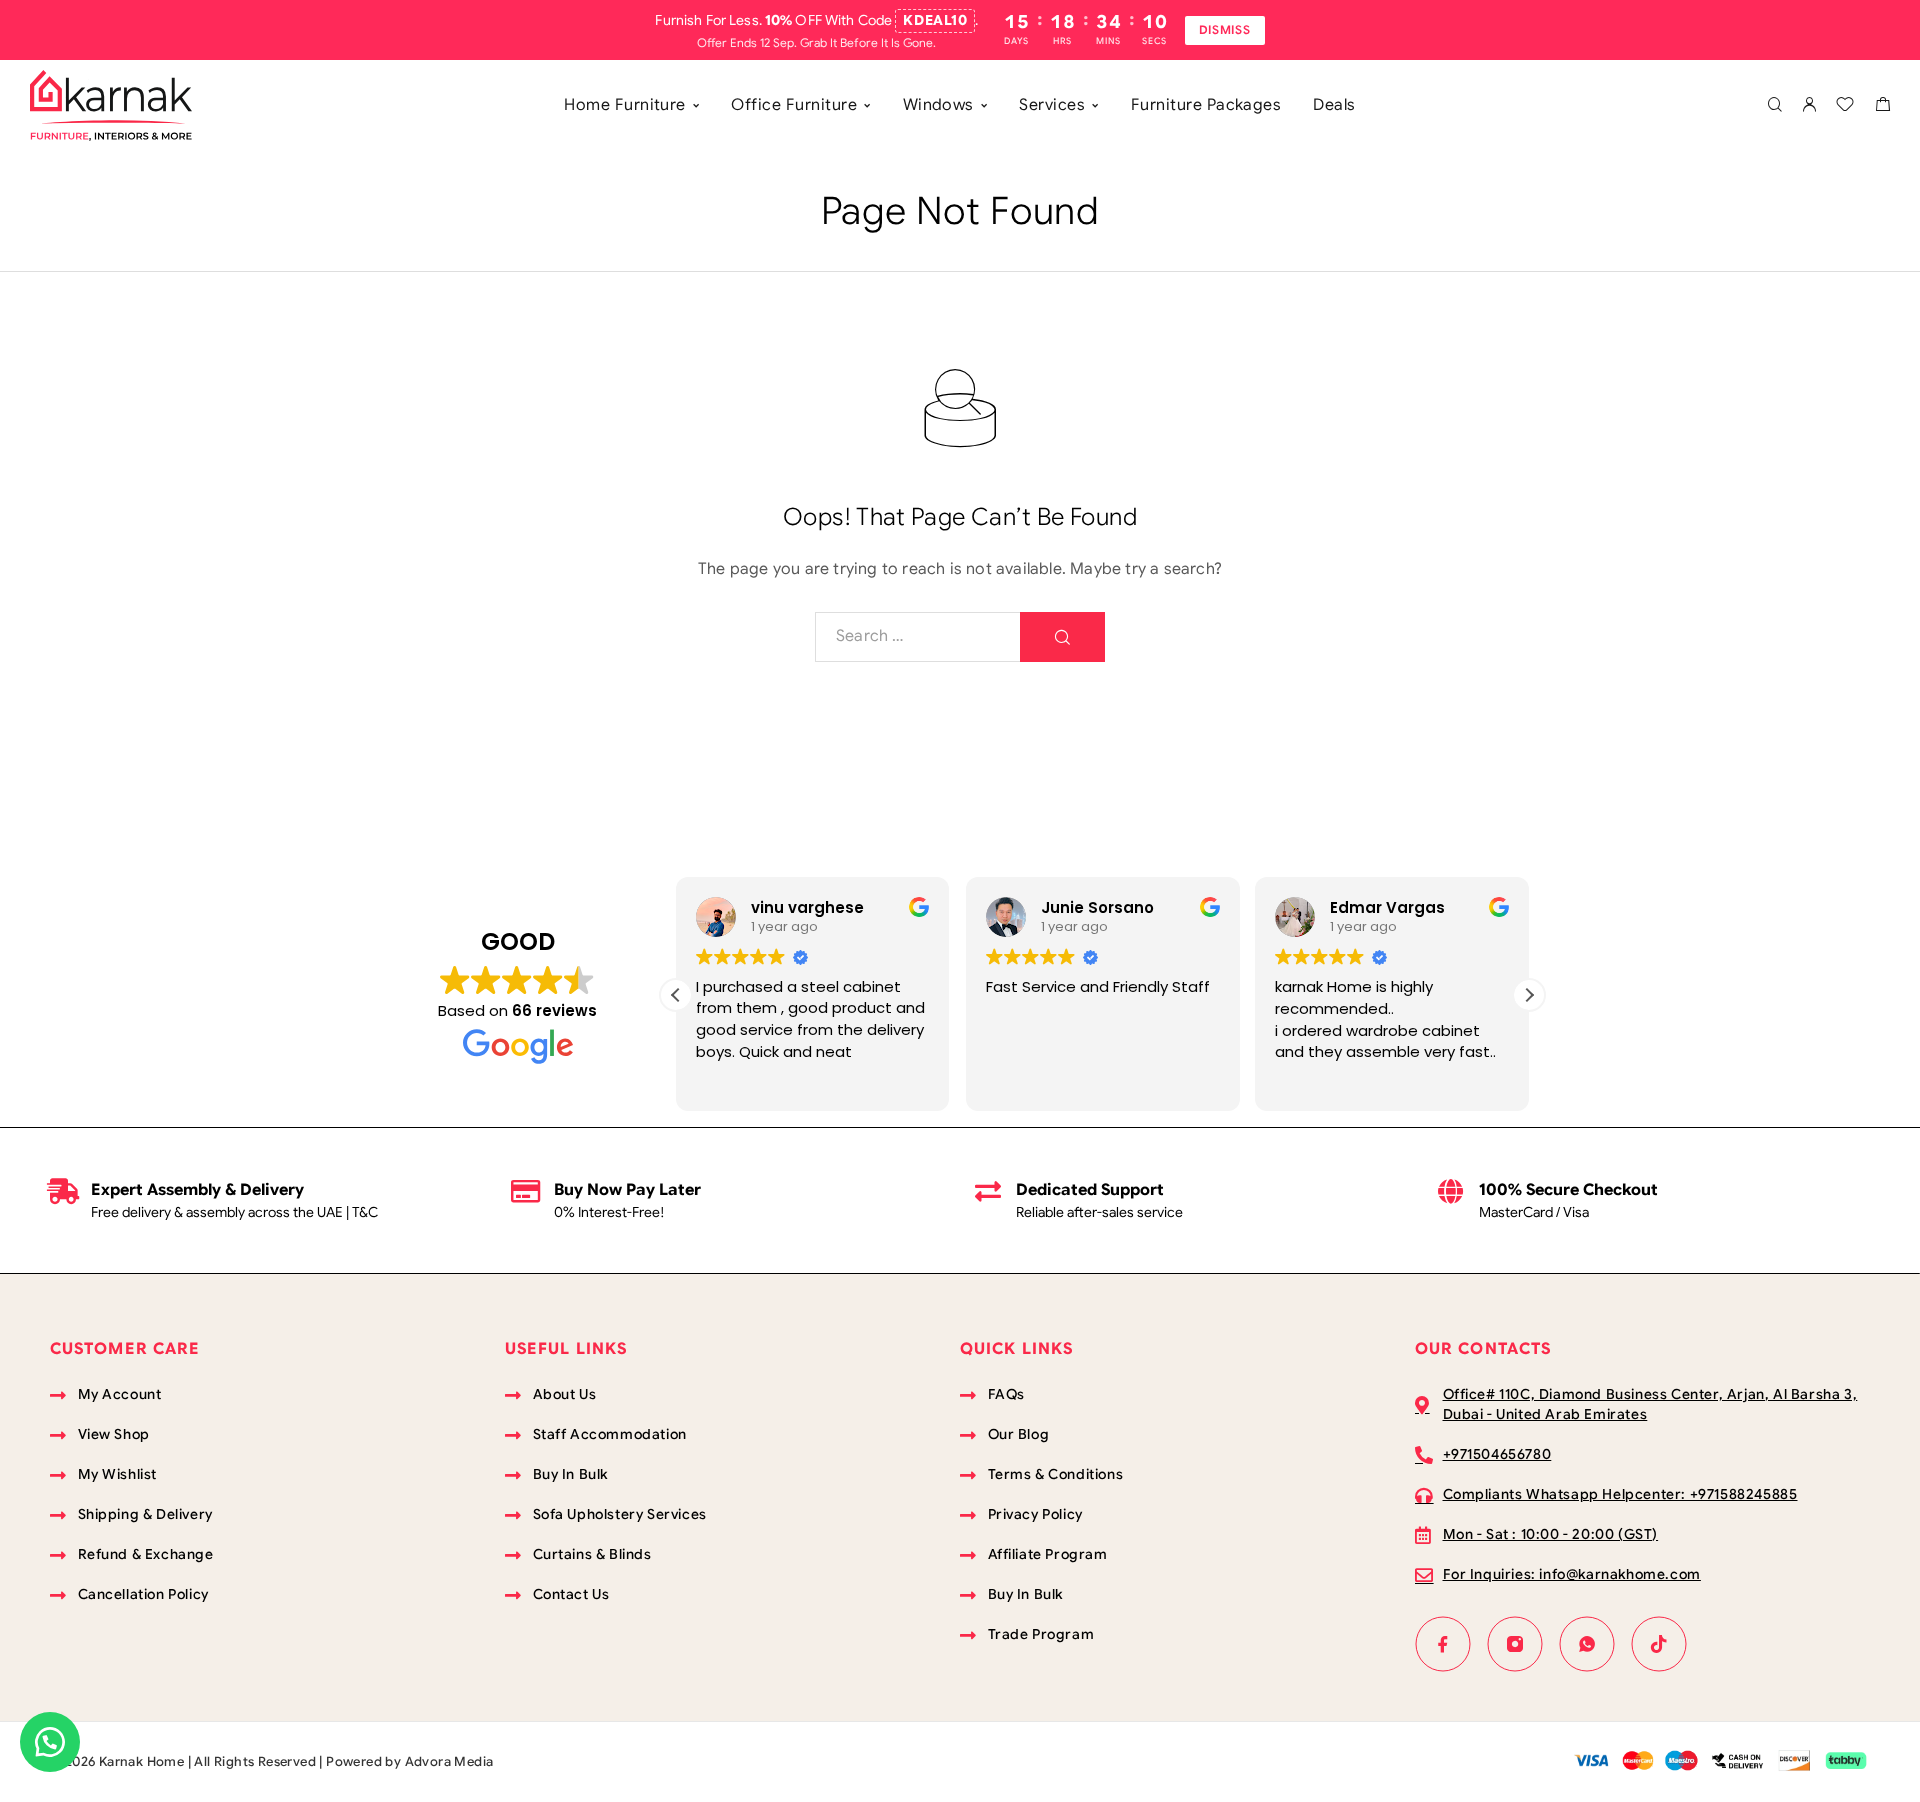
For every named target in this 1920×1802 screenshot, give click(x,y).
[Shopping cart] (1882, 107)
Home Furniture (625, 105)
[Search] (1774, 105)
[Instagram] (1515, 1644)
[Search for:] (918, 637)
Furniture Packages (1206, 105)
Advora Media (449, 1761)
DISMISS (1225, 29)
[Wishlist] (1845, 107)
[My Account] (1809, 105)
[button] (1529, 995)
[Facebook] (1443, 1644)
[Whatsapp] (1587, 1644)
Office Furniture (794, 105)
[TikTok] (1659, 1644)
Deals (1334, 105)
